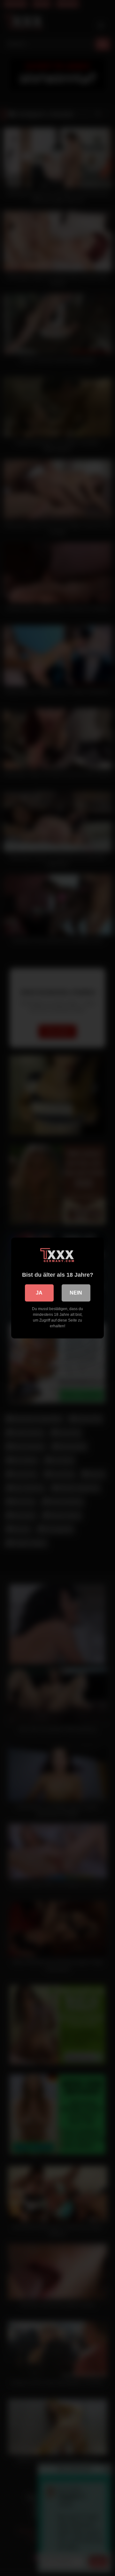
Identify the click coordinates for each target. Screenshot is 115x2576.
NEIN (76, 1293)
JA (39, 1293)
